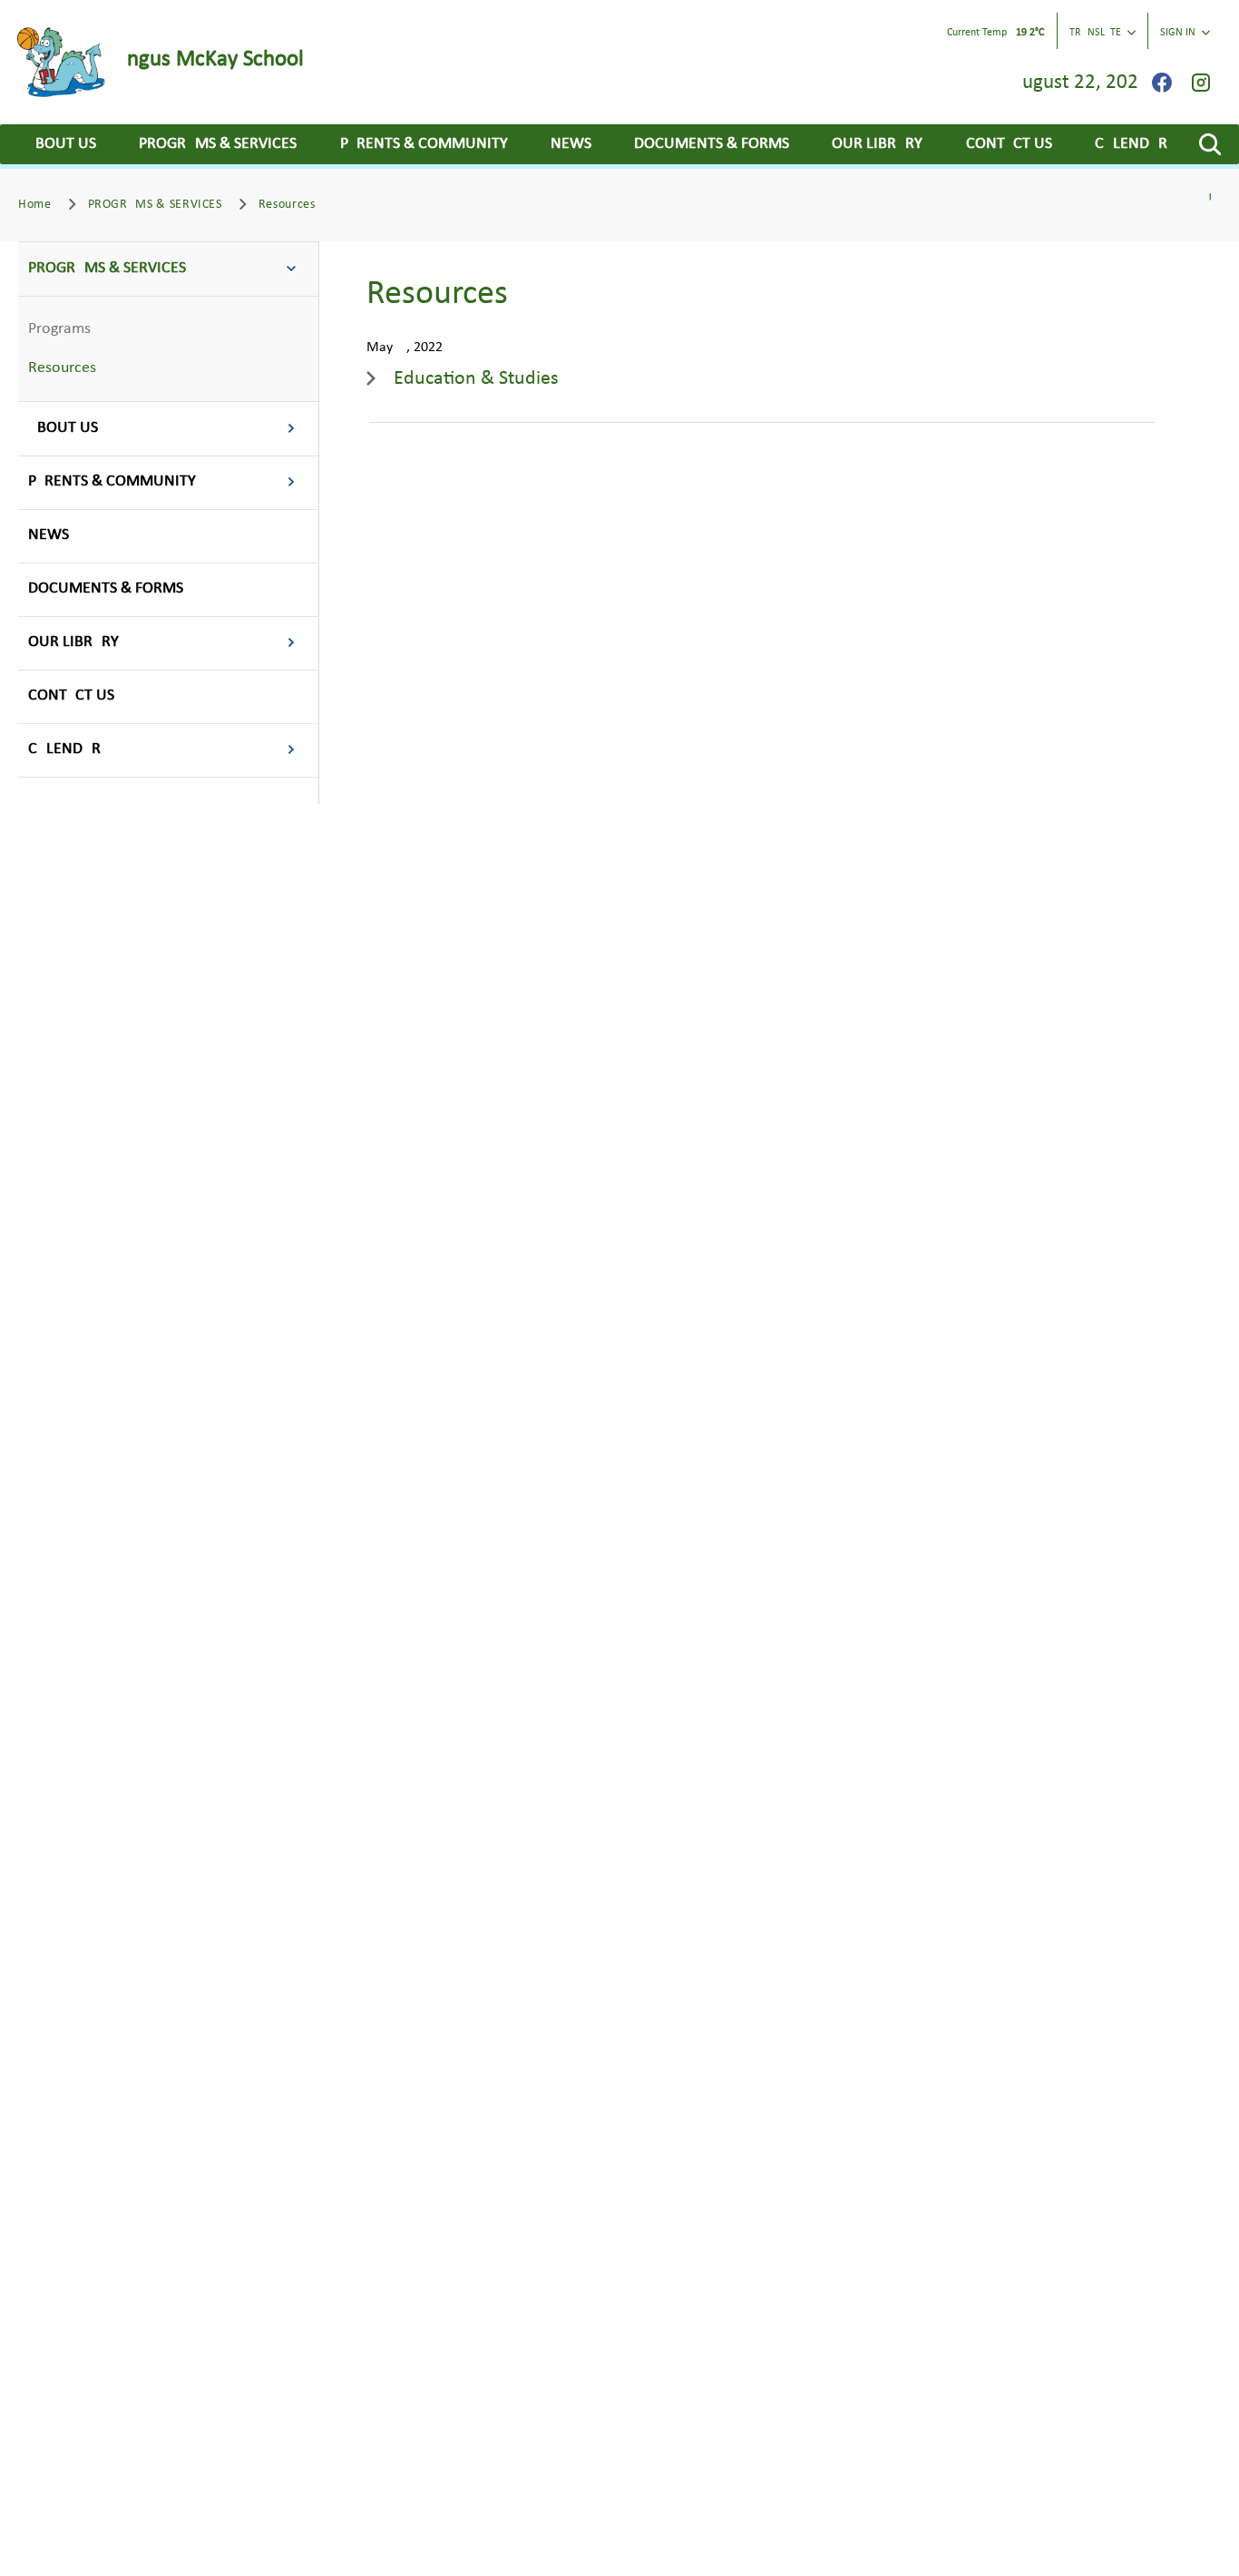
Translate (1095, 33)
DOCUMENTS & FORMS (712, 144)
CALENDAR (1131, 144)
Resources (62, 368)
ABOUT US (61, 144)
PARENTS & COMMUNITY (424, 144)
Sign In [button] (1178, 33)
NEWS (571, 144)
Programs (59, 329)
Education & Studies (476, 379)
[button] (1210, 144)
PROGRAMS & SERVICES (218, 144)
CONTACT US (1009, 144)
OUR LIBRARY (877, 144)
